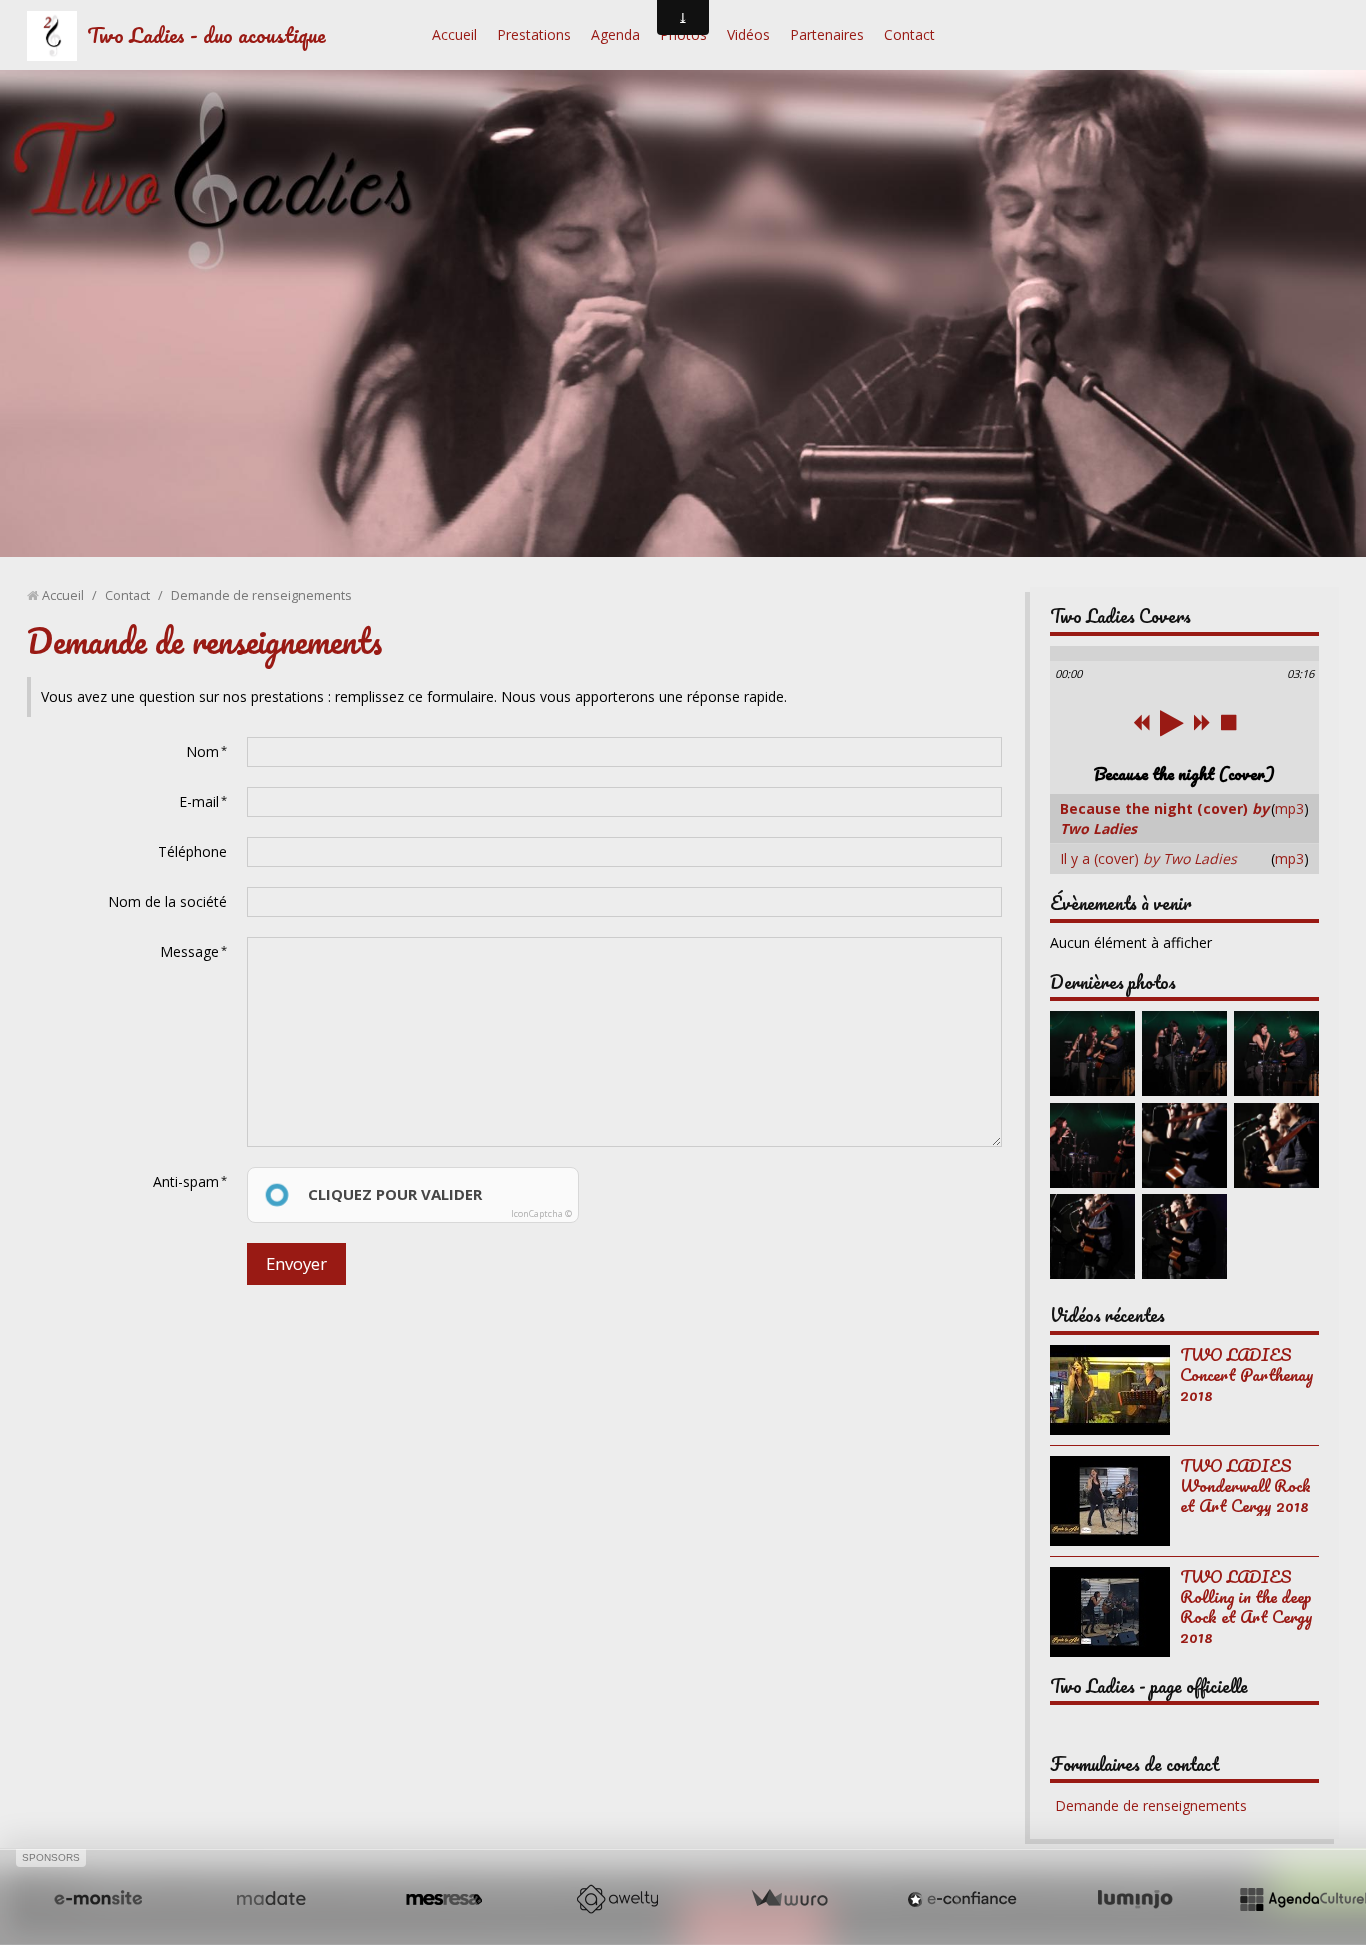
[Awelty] (617, 1899)
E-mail (199, 801)
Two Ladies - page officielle (1149, 1686)
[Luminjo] (1135, 1899)
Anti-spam (186, 1181)
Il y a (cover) (1148, 858)
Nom (202, 751)
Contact (909, 34)
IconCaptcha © (541, 1213)
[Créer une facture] (789, 1899)
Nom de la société (167, 901)
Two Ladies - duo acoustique (206, 34)
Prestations (534, 34)
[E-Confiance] (962, 1899)
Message (189, 951)
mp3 (1289, 808)
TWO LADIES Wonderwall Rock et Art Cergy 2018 (1245, 1485)
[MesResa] (444, 1899)
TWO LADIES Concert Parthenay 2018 (1247, 1374)
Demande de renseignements (1151, 1805)
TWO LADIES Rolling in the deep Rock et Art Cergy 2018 (1246, 1606)
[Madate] (271, 1899)
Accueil (454, 34)
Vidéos (748, 34)
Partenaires (827, 34)
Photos (683, 34)
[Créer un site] (98, 1899)
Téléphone (192, 851)
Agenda (615, 34)
